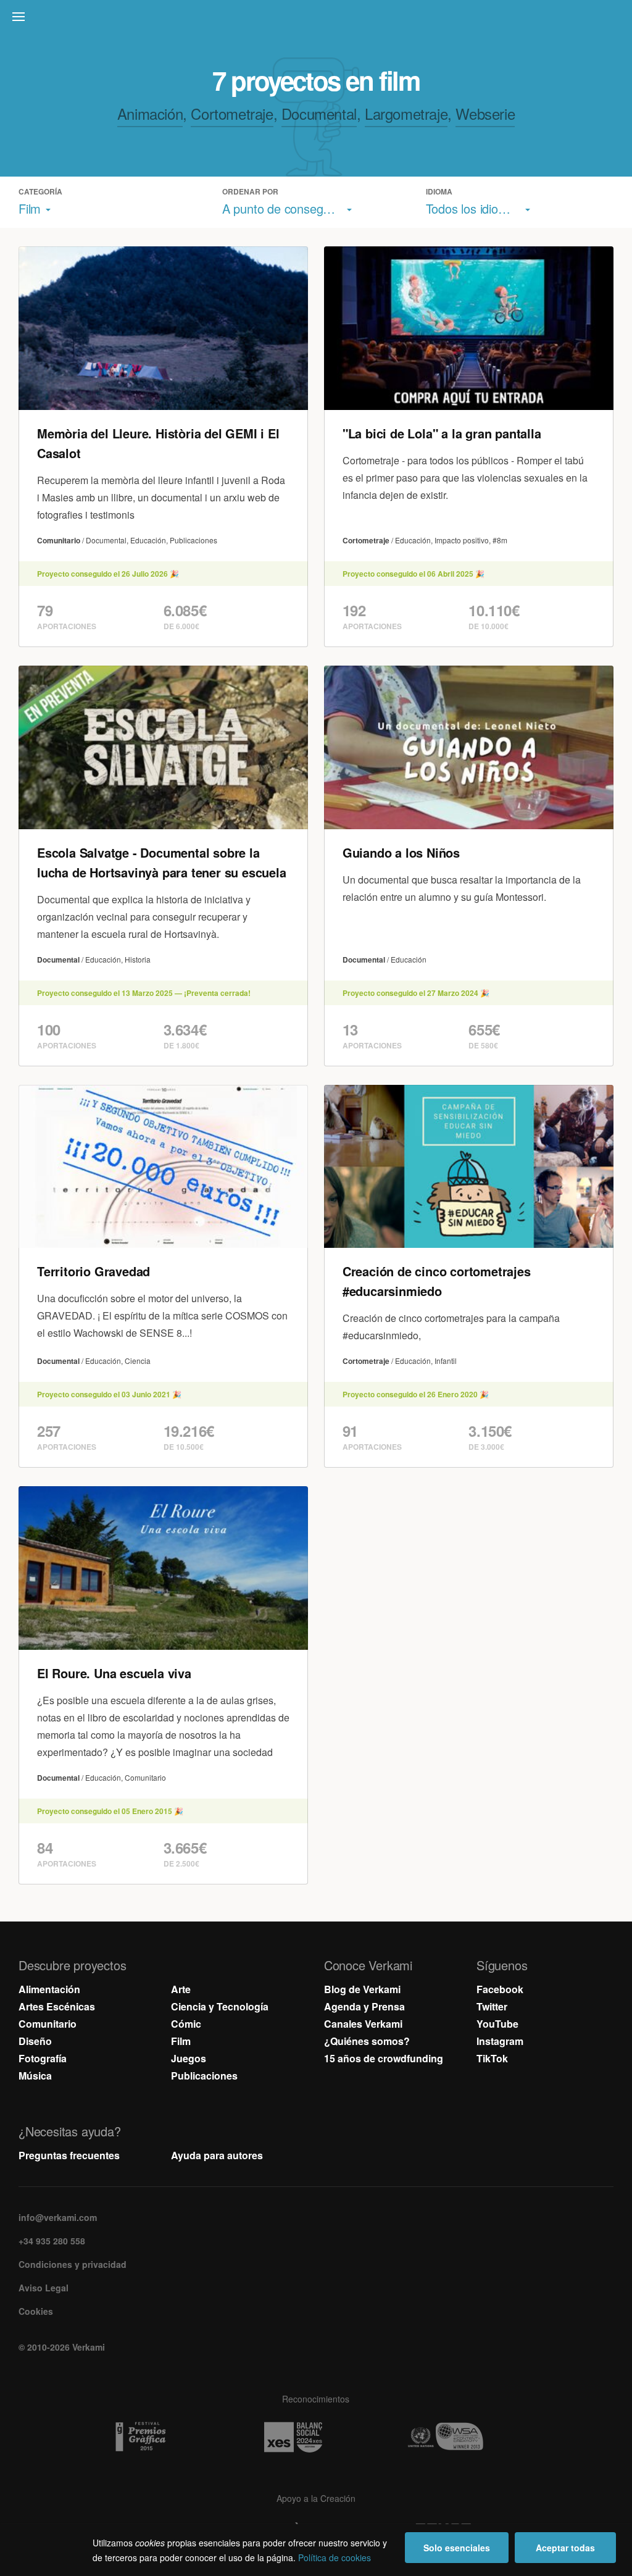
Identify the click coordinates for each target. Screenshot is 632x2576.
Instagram (500, 2041)
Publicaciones (204, 2076)
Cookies (36, 2311)
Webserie (485, 113)
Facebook (500, 1989)
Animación (150, 113)
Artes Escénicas (57, 2006)
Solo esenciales (457, 2548)
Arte (181, 1989)
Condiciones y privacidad (73, 2264)
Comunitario (48, 2024)
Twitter (492, 2006)
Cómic (186, 2024)
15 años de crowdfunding (384, 2058)
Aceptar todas (565, 2548)
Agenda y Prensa (364, 2006)
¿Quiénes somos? (367, 2041)
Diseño (35, 2041)
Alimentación (49, 1989)
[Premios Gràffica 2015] (164, 2437)
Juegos (189, 2058)
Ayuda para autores (217, 2155)
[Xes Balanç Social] (316, 2437)
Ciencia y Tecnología (220, 2006)
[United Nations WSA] (468, 2437)
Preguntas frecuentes (69, 2155)
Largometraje (406, 113)
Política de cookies (335, 2557)
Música (35, 2076)
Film (181, 2041)
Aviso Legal (44, 2288)
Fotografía (43, 2058)
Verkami (317, 20)
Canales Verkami (363, 2024)
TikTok (492, 2058)
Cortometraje (232, 113)
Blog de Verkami (362, 1989)
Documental (319, 113)
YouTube (497, 2024)
